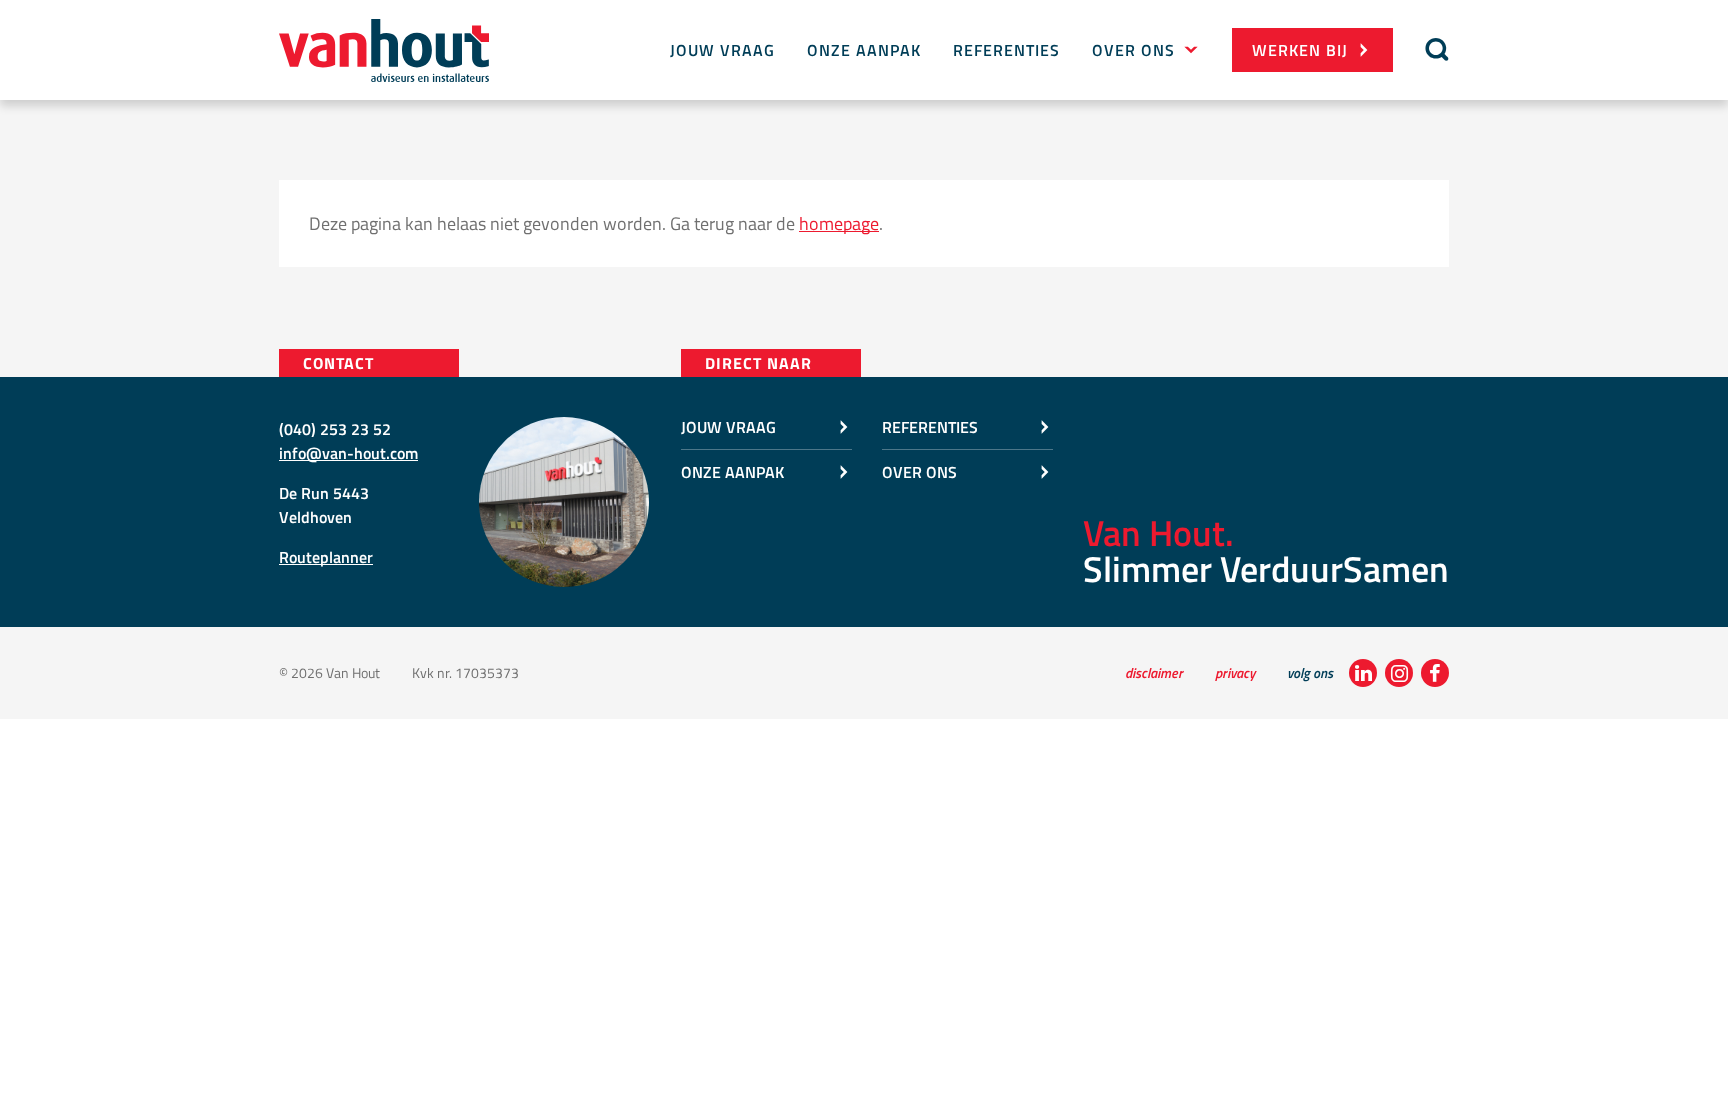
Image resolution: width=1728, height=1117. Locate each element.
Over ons (1133, 50)
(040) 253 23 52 (335, 429)
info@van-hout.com (348, 453)
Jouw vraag (722, 50)
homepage (839, 223)
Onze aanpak (864, 50)
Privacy (1235, 672)
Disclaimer (1154, 672)
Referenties (1006, 50)
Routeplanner (326, 557)
